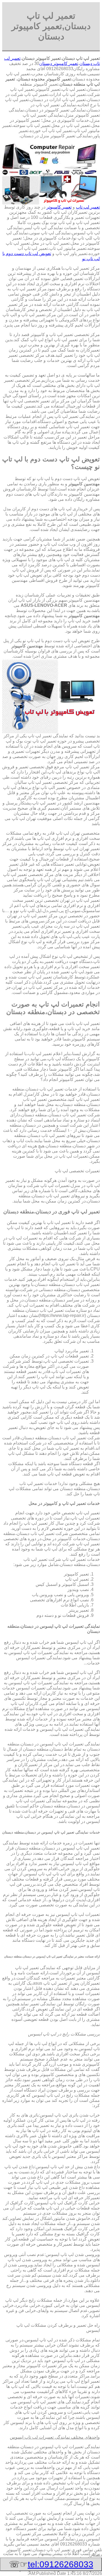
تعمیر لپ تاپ (88, 207)
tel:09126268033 (61, 2564)
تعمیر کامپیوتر (59, 207)
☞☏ (51, 2564)
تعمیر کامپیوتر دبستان (59, 63)
